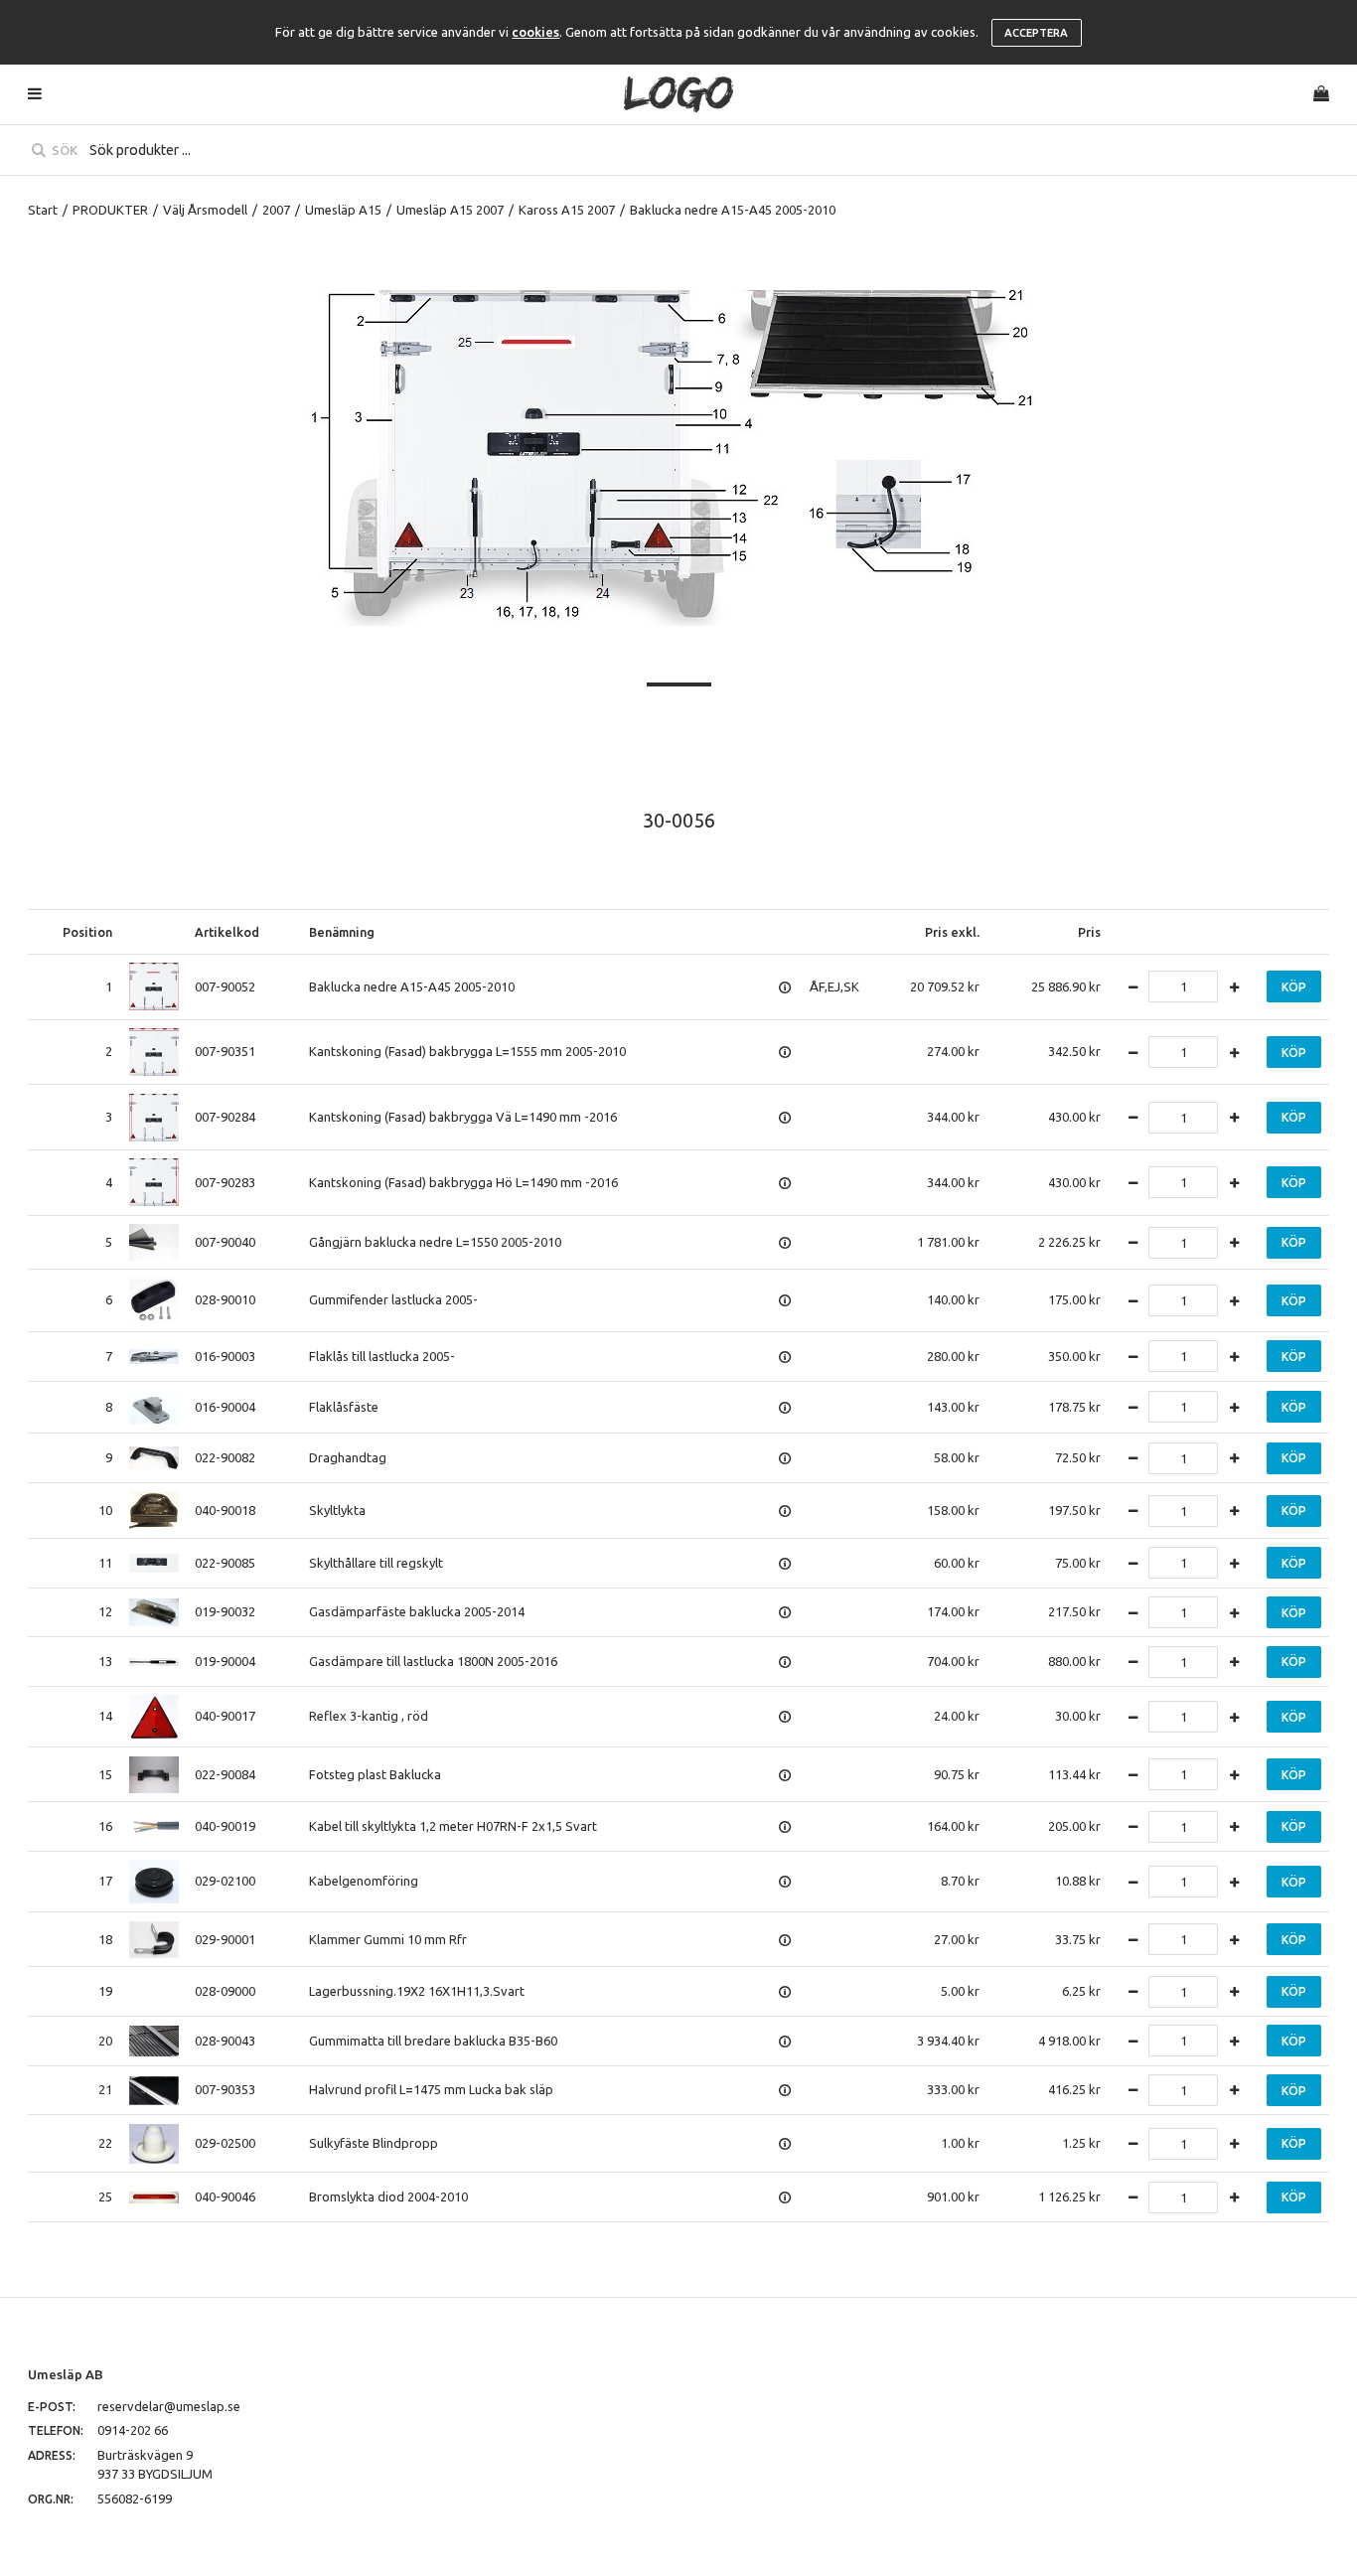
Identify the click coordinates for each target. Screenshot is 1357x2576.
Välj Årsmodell (205, 210)
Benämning (342, 932)
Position (87, 932)
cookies (535, 32)
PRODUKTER (110, 210)
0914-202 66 (133, 2430)
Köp (1294, 987)
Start (43, 210)
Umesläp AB (66, 2374)
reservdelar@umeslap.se (169, 2406)
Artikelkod (227, 932)
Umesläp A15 (343, 210)
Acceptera (1036, 33)
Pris (1089, 932)
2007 (276, 210)
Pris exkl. (952, 932)
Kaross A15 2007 (567, 210)
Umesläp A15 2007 (450, 210)
